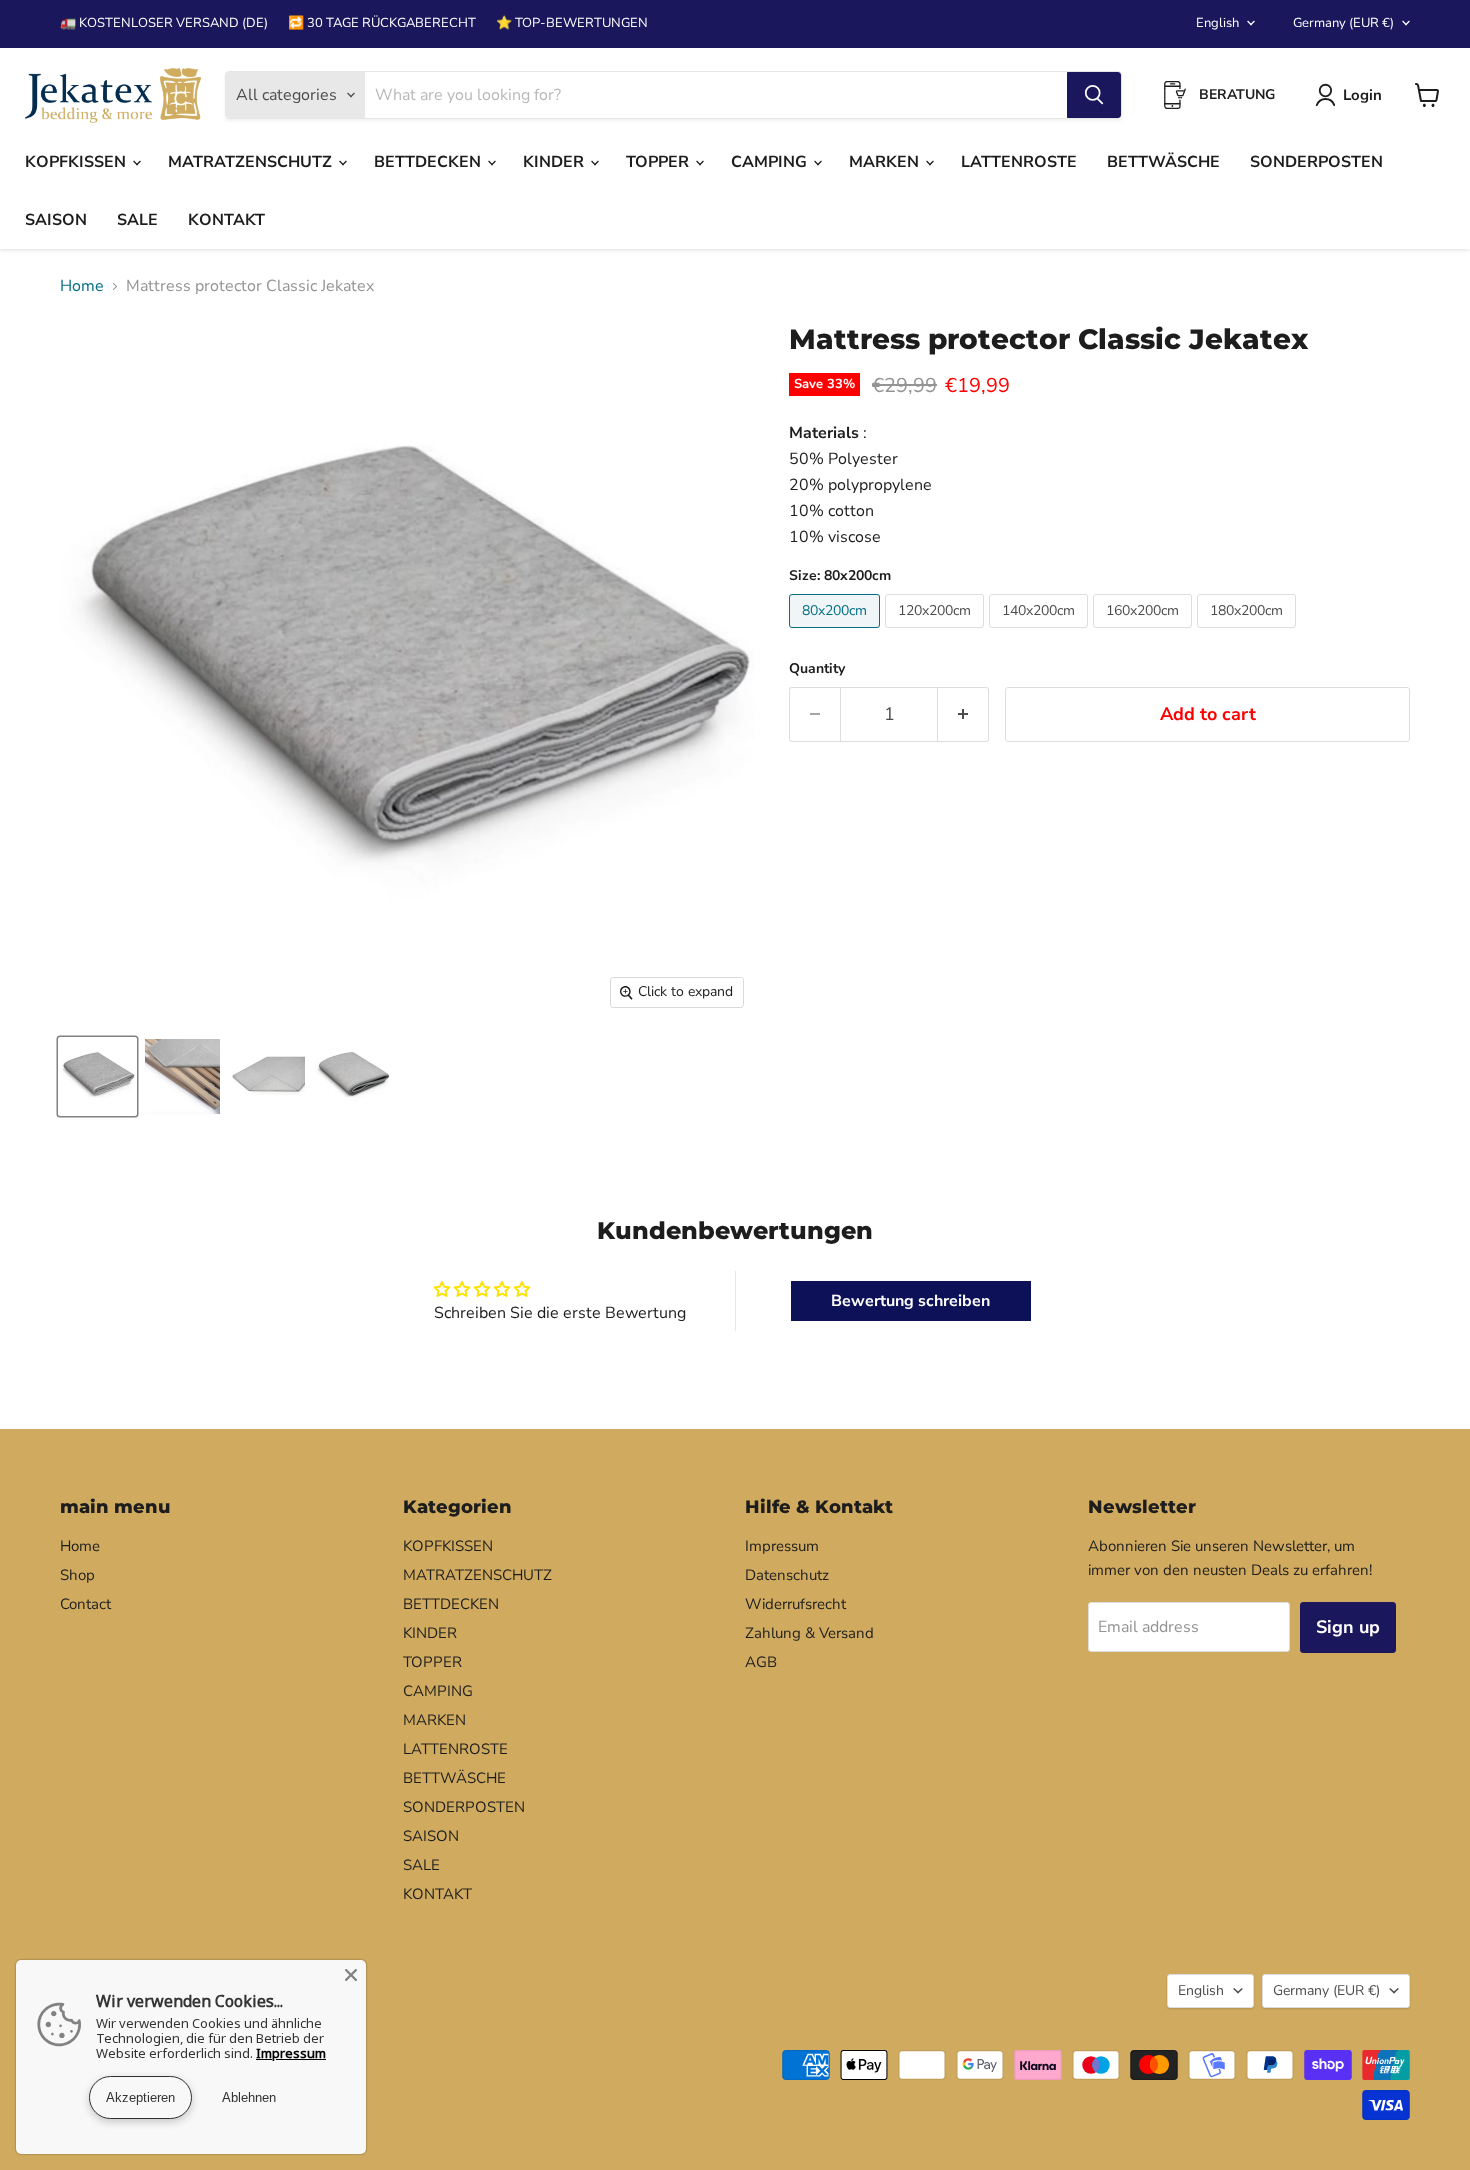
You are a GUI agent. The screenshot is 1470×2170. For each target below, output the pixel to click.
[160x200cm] (1145, 633)
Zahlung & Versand (809, 1633)
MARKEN (886, 162)
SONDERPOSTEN (1316, 162)
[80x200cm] (837, 633)
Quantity (817, 669)
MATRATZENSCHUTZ (252, 162)
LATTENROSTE (1019, 162)
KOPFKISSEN (77, 162)
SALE (137, 220)
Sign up (1348, 1627)
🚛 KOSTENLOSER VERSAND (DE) (164, 23)
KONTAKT (226, 220)
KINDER (555, 162)
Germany (1343, 23)
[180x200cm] (1249, 633)
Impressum (782, 1546)
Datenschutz (787, 1575)
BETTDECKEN (429, 162)
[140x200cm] (1041, 633)
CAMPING (771, 162)
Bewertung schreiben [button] (910, 1301)
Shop (77, 1575)
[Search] (1094, 95)
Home (82, 286)
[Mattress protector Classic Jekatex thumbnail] (97, 1076)
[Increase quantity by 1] (963, 714)
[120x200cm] (937, 633)
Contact (85, 1604)
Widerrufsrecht (795, 1604)
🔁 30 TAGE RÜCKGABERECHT (382, 23)
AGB (761, 1662)
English (1217, 23)
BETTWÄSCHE (1163, 162)
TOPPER (659, 162)
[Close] (351, 1975)
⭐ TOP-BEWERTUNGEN (572, 23)
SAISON (56, 220)
